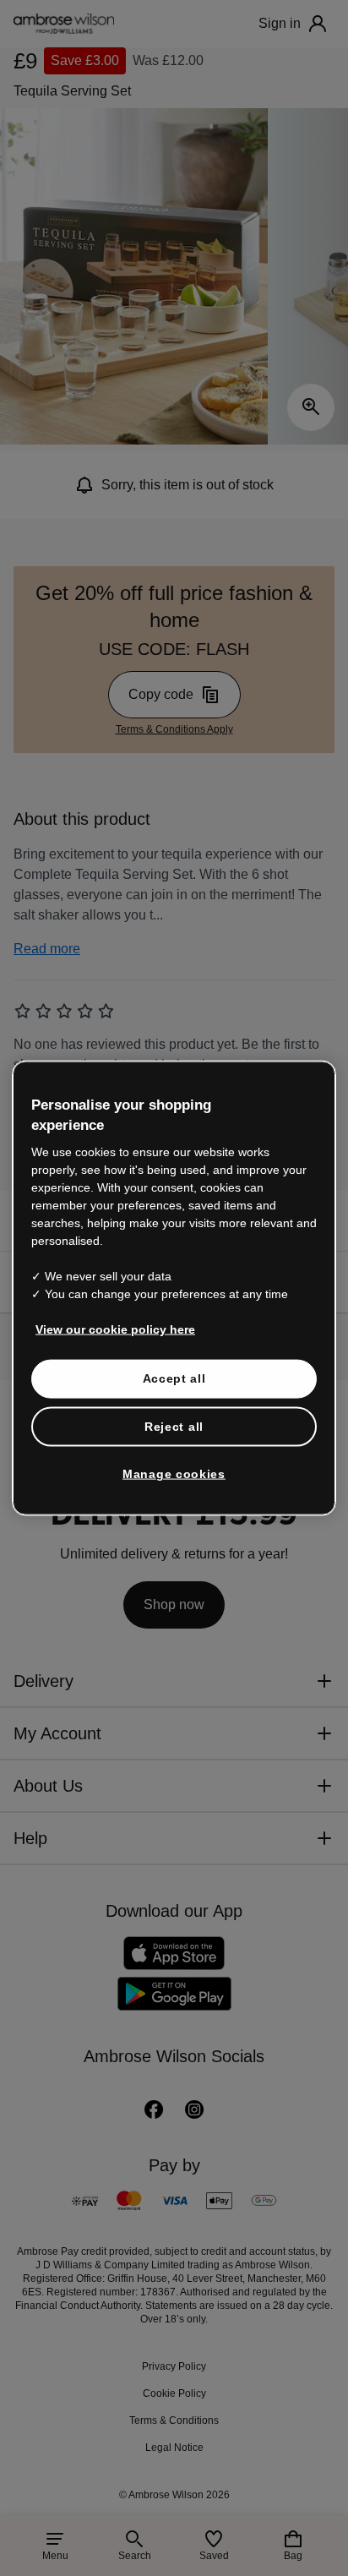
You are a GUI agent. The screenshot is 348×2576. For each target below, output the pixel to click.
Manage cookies (174, 1455)
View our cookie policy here (108, 1310)
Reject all (174, 1407)
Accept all (174, 1359)
